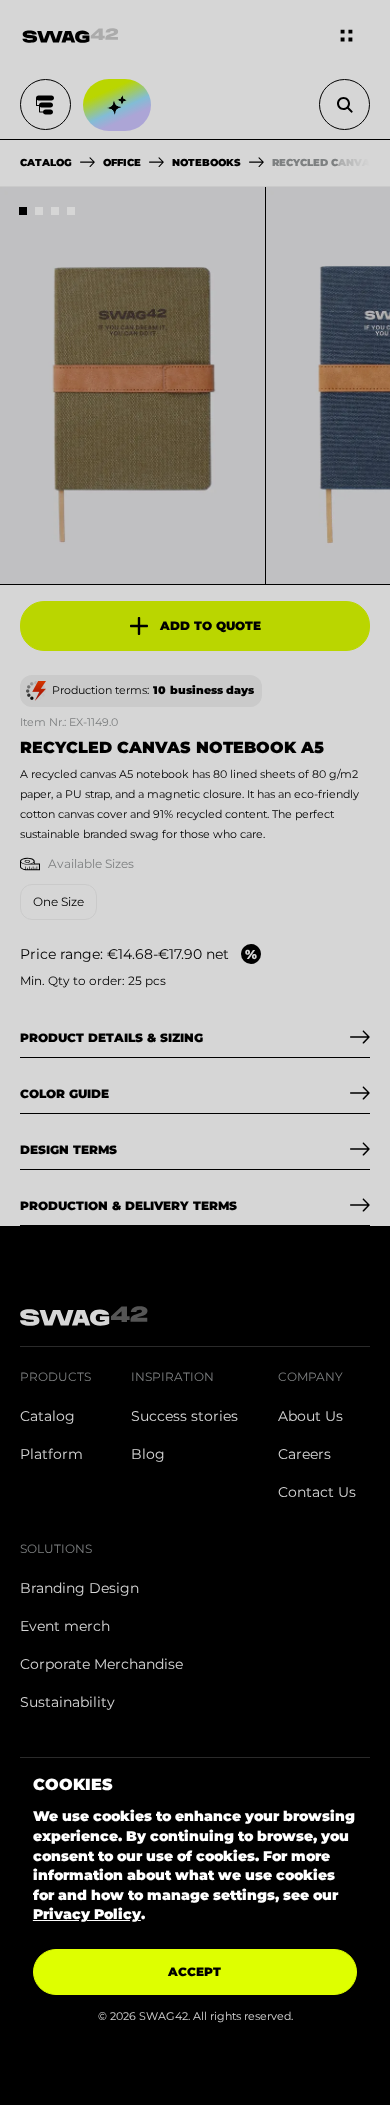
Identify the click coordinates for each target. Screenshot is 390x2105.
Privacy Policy (87, 1914)
